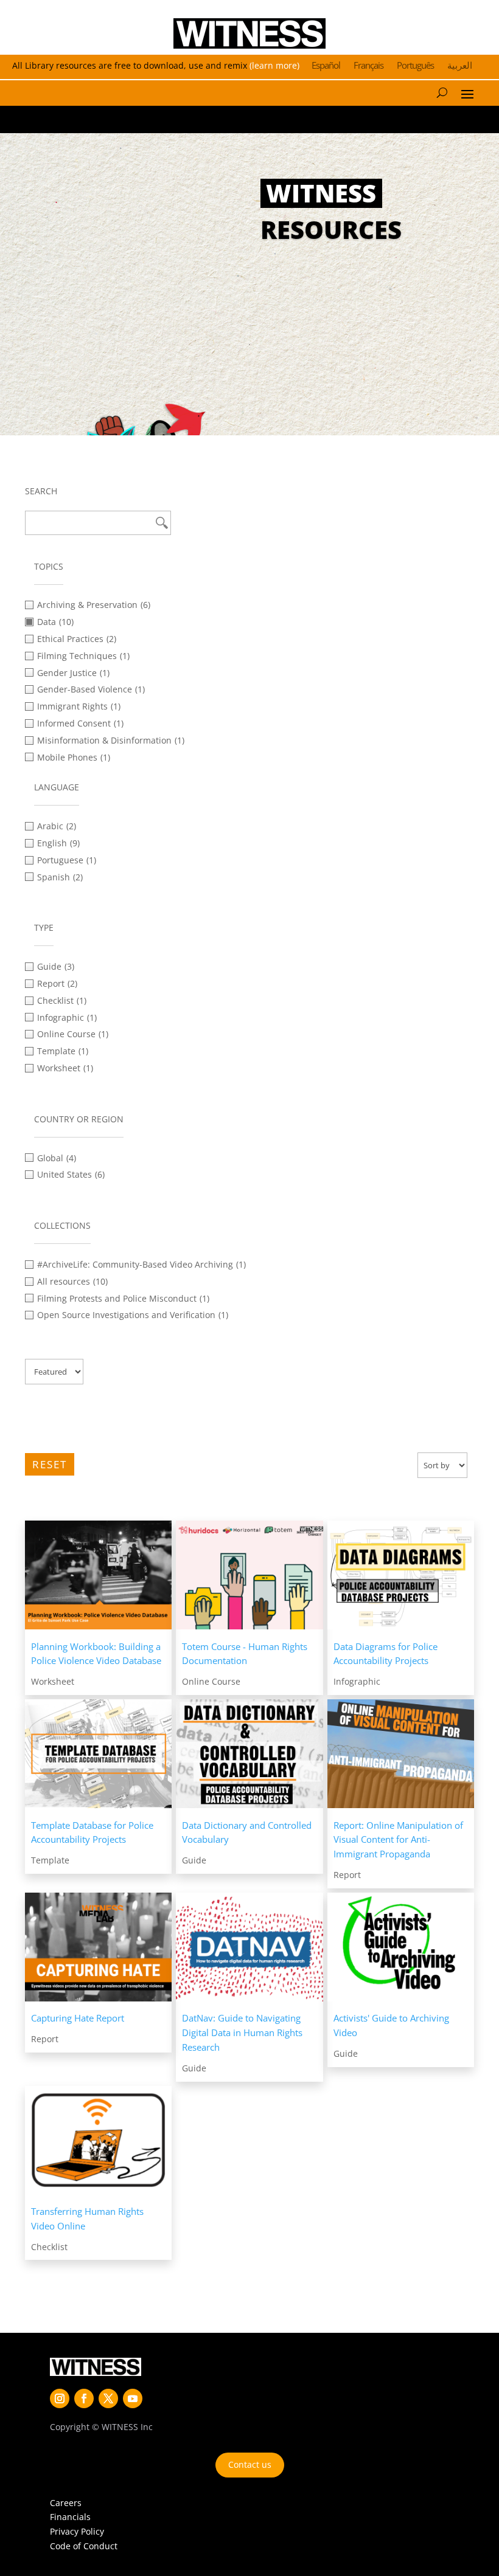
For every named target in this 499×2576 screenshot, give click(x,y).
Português (415, 66)
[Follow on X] (108, 2398)
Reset (50, 1464)
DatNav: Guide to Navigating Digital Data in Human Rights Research (242, 2032)
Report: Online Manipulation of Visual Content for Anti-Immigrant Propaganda (398, 1840)
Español (326, 66)
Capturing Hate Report (78, 2018)
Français (368, 66)
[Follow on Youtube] (133, 2398)
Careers (66, 2503)
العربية (460, 66)
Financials (70, 2517)
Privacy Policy (77, 2531)
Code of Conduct (84, 2546)
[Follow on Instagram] (60, 2398)
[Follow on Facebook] (84, 2398)
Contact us (250, 2464)
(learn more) (274, 65)
